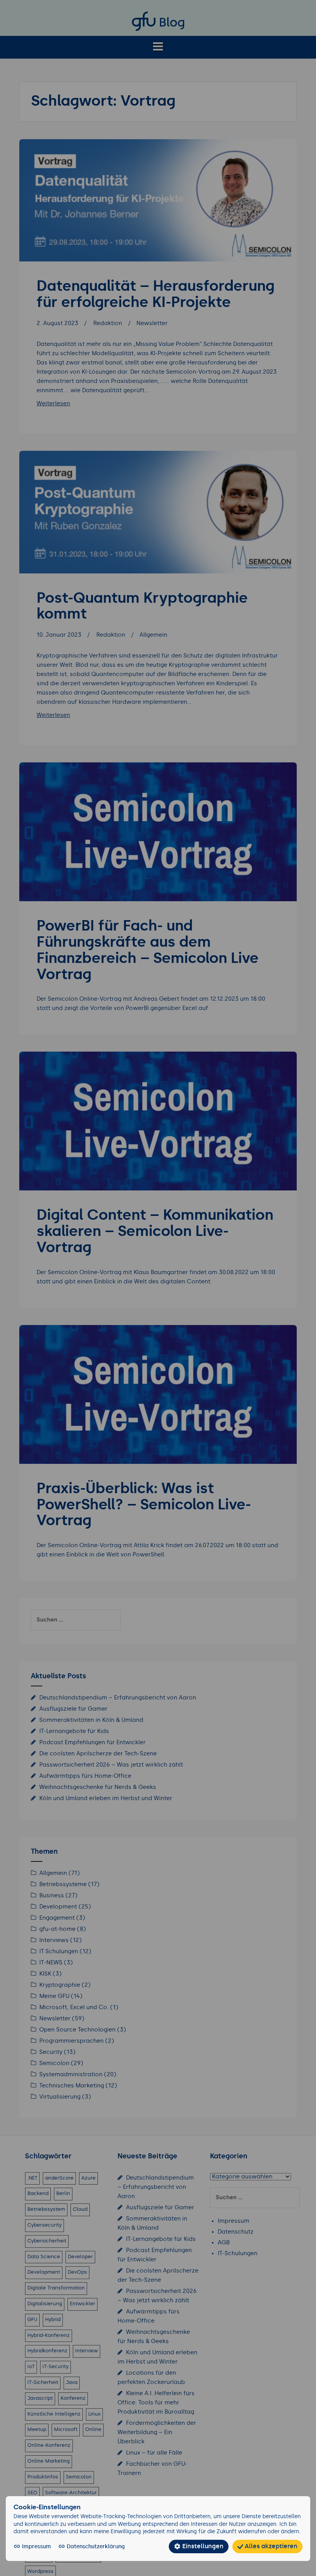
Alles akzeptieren (270, 2546)
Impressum (36, 2547)
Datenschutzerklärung (95, 2547)
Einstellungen (202, 2546)
